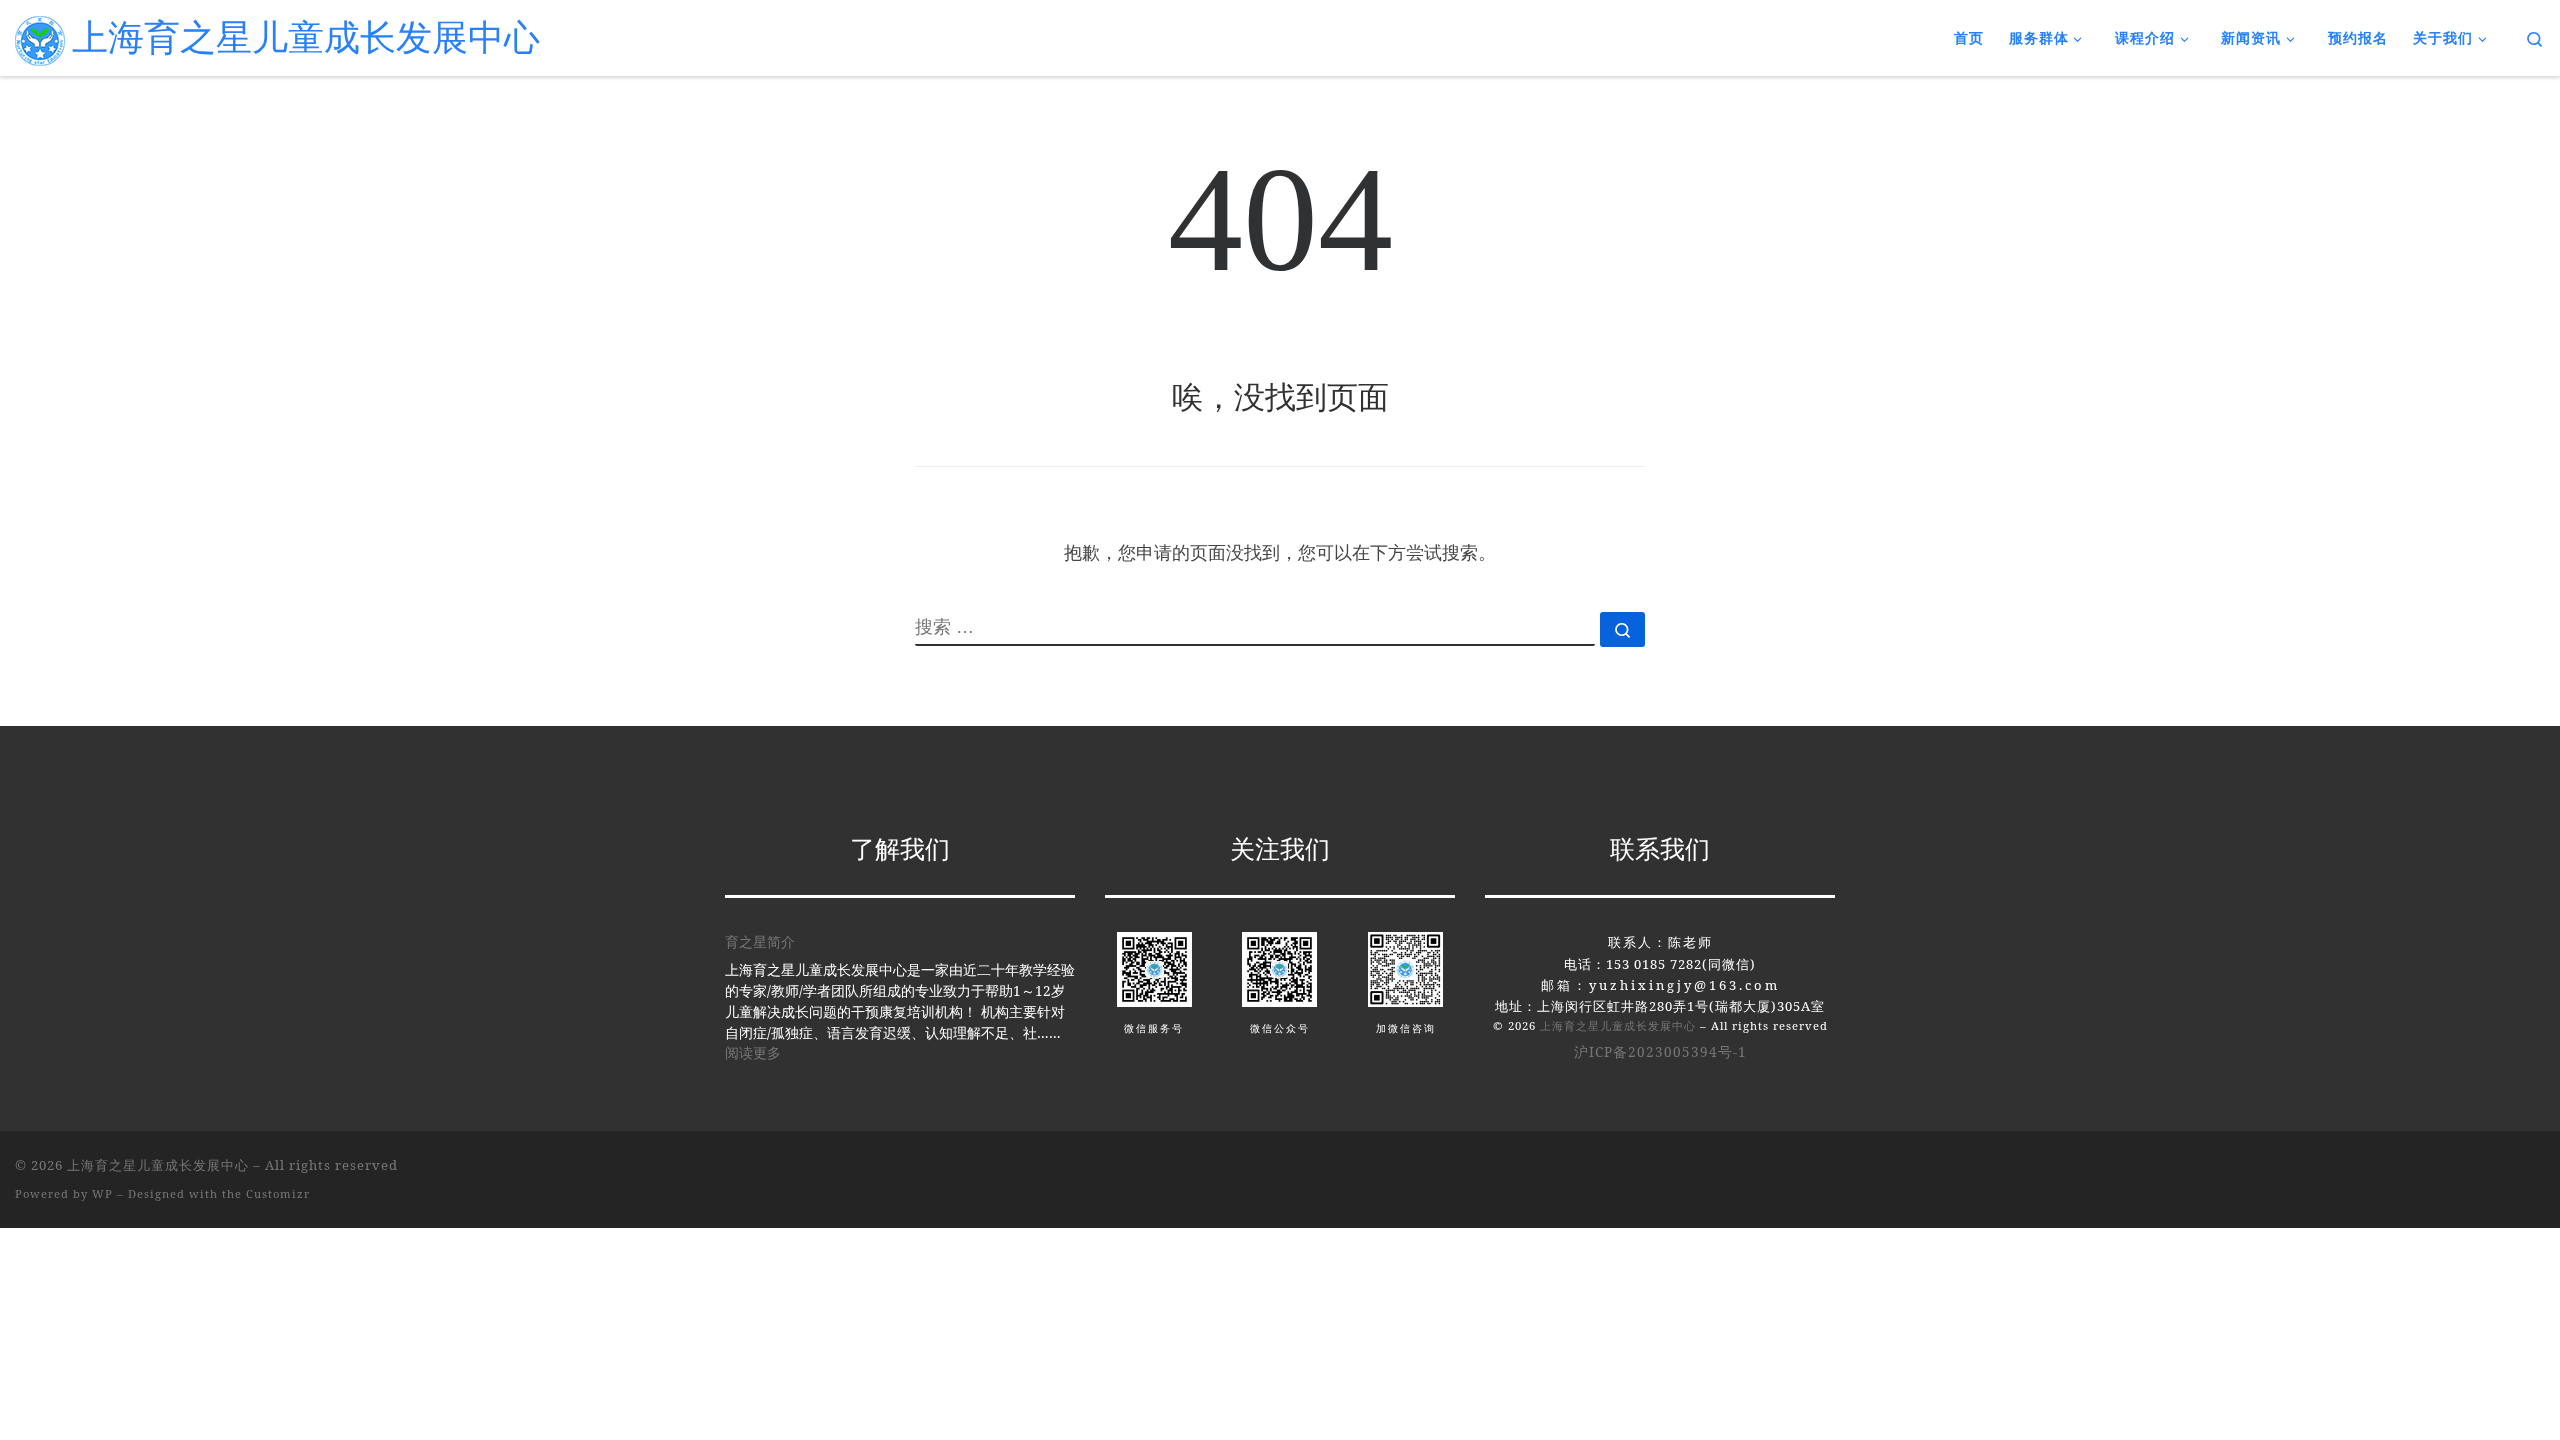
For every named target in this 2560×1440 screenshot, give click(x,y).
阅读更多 (753, 1052)
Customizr (278, 1193)
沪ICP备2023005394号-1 (1660, 1052)
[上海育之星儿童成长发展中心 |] (40, 37)
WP (102, 1193)
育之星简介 (760, 942)
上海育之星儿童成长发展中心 (1618, 1025)
